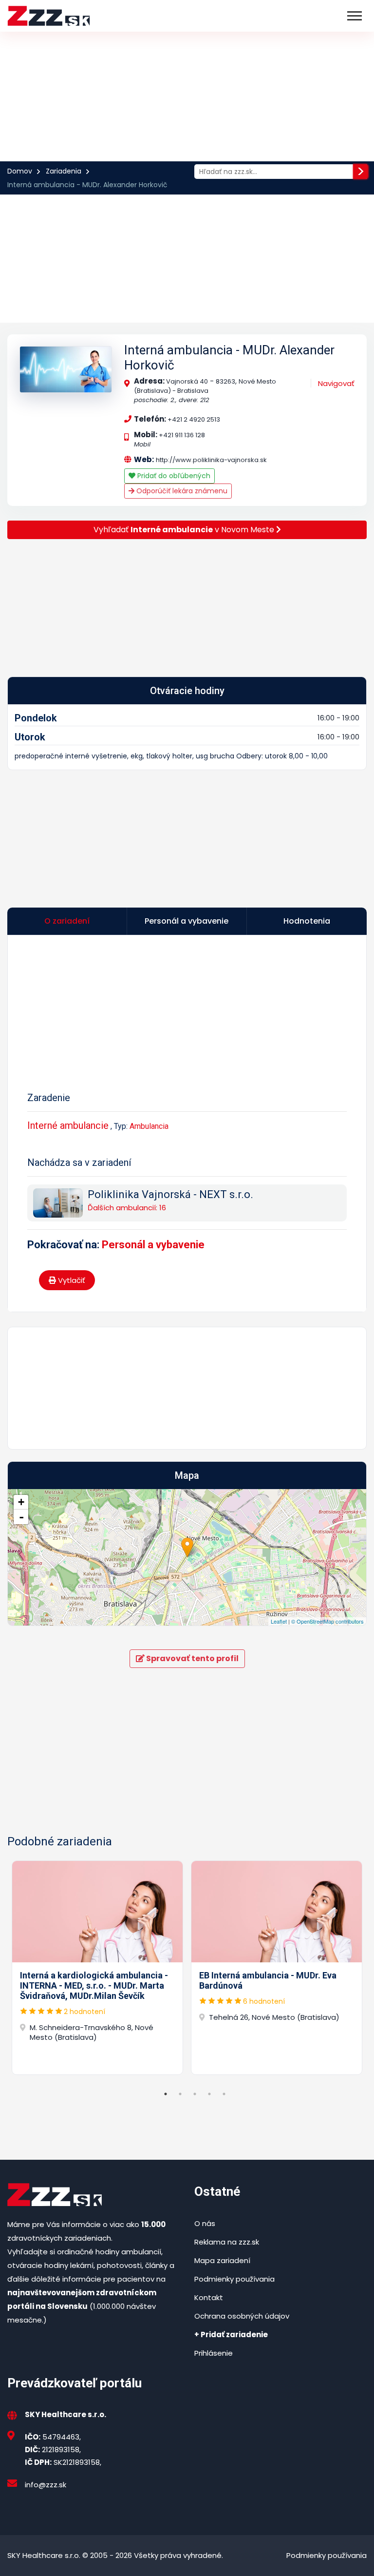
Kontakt (209, 2297)
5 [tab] (224, 2094)
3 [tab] (195, 2094)
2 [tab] (180, 2094)
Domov (20, 171)
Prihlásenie (214, 2353)
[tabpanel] (97, 1968)
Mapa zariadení (222, 2260)
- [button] (21, 1517)
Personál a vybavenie (153, 1245)
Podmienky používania (234, 2279)
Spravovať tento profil (192, 1658)
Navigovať (336, 383)
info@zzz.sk (46, 2485)
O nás (205, 2223)
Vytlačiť (71, 1280)
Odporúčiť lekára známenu (181, 491)
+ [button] (21, 1502)
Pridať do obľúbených (173, 476)
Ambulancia (149, 1126)
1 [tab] (166, 2094)
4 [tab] (209, 2094)
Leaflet (279, 1621)
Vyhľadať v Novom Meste (185, 530)
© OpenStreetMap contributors (327, 1621)
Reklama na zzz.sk (227, 2242)
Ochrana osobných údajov (242, 2316)
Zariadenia (64, 171)
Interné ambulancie (68, 1125)
